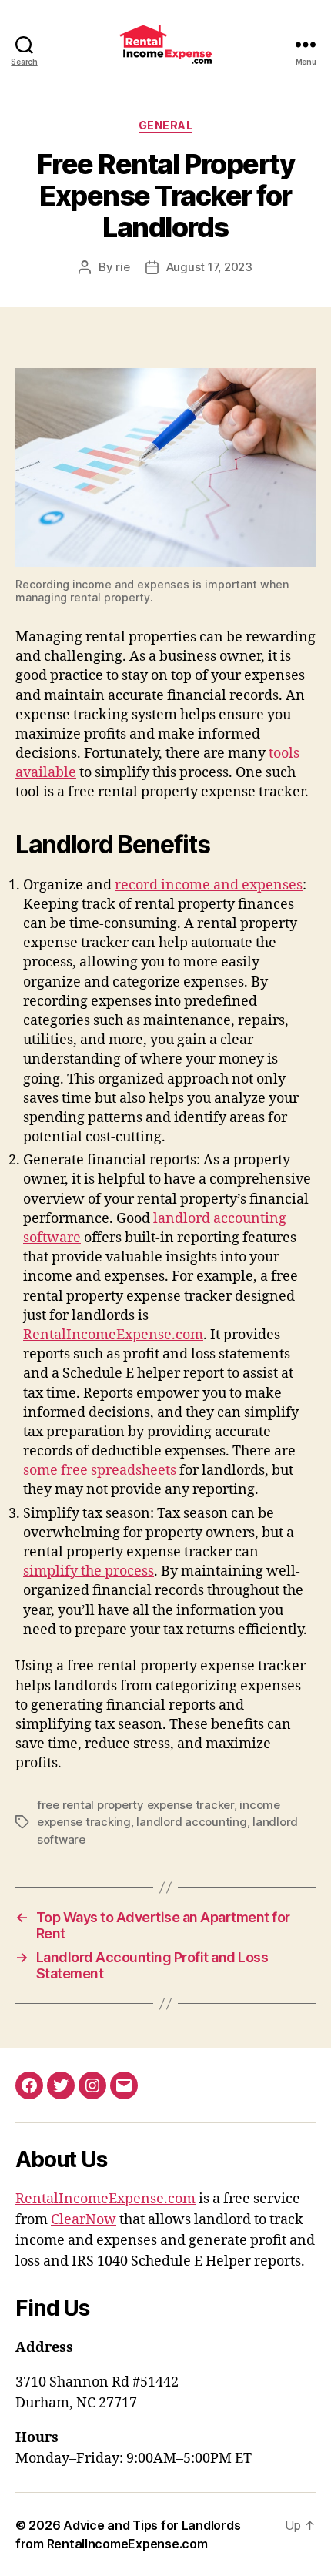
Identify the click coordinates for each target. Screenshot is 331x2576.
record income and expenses (209, 885)
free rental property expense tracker (135, 1805)
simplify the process (89, 1571)
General (166, 125)
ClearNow (84, 2220)
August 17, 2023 (209, 267)
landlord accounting (191, 1822)
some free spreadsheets (101, 1471)
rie (122, 267)
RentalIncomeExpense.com (113, 1335)
